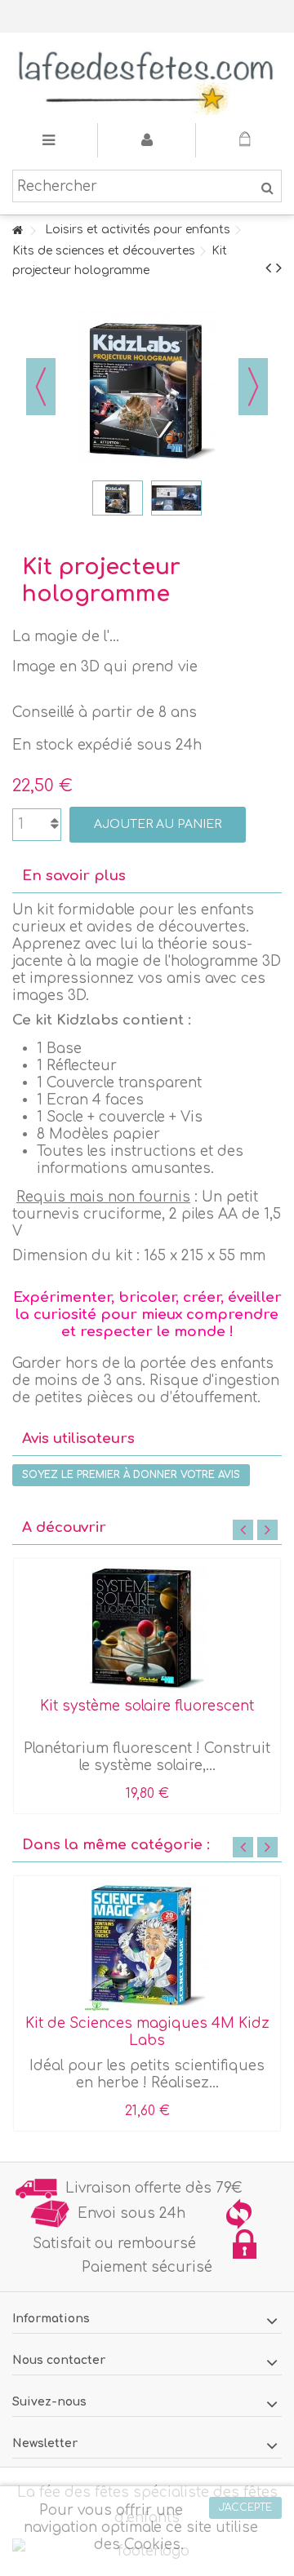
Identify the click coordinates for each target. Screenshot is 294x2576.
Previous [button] (243, 1530)
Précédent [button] (41, 387)
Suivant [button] (253, 387)
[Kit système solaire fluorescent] (147, 1630)
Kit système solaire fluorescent (147, 1706)
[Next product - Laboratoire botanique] (279, 268)
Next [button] (267, 1530)
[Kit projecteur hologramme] (118, 498)
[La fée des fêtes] (147, 78)
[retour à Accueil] (17, 231)
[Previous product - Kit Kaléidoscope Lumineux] (268, 268)
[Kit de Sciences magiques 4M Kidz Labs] (147, 1947)
